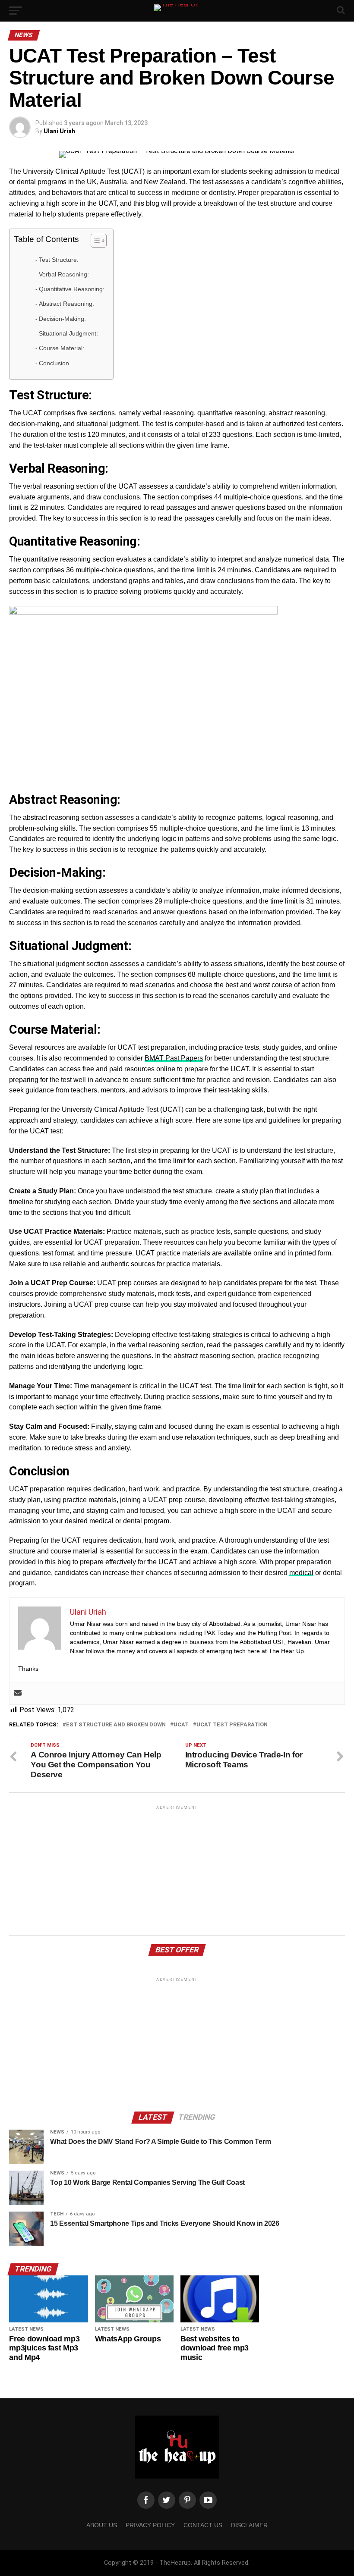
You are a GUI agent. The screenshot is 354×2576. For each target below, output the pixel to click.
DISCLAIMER (249, 2525)
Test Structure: (59, 260)
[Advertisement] (177, 1872)
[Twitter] (167, 2500)
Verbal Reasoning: (64, 274)
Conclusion (54, 363)
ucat (181, 1725)
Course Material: (62, 348)
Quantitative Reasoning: (72, 289)
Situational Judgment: (68, 333)
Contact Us (203, 2525)
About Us (102, 2525)
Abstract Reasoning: (66, 304)
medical (301, 1573)
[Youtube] (208, 2500)
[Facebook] (146, 2500)
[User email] (18, 1693)
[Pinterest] (187, 2500)
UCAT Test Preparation (232, 1725)
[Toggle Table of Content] (94, 241)
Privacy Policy (150, 2525)
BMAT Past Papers (174, 1058)
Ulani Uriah (59, 131)
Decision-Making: (62, 319)
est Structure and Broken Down (116, 1725)
